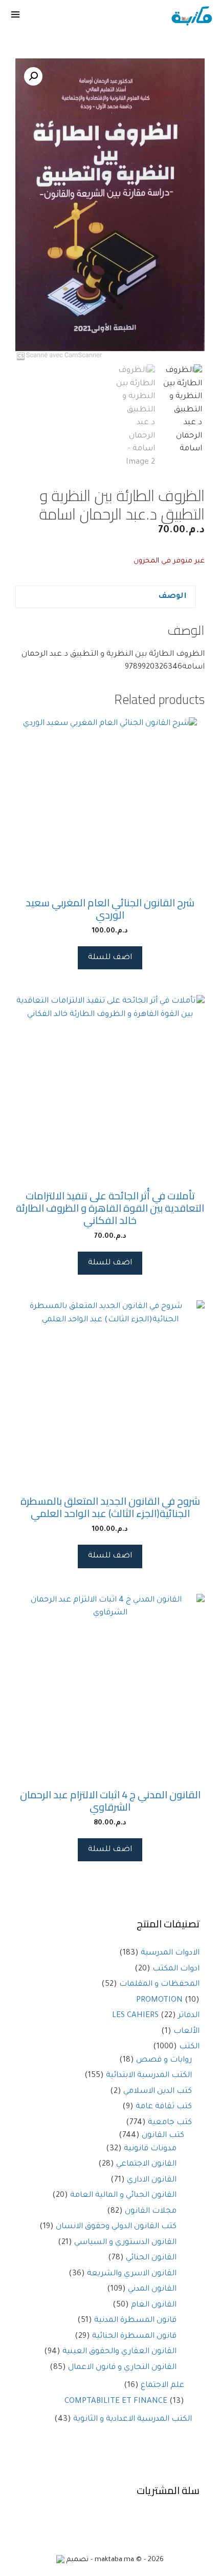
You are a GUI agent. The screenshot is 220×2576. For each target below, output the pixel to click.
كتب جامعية (170, 2123)
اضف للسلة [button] (110, 958)
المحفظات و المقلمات (159, 1985)
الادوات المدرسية (170, 1953)
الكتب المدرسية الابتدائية (149, 2076)
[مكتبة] (192, 16)
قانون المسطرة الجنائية (134, 2336)
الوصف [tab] (172, 597)
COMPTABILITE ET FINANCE (116, 2402)
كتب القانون (163, 2136)
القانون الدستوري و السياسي (125, 2243)
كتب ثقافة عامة (164, 2107)
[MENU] (16, 16)
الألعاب (186, 2032)
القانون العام (154, 2305)
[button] (33, 76)
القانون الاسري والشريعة (132, 2274)
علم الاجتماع (162, 2386)
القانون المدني (152, 2289)
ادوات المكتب (176, 1969)
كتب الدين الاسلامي (158, 2092)
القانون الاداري (152, 2180)
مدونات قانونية (150, 2149)
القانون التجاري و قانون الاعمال (122, 2368)
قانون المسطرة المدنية (135, 2321)
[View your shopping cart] (45, 16)
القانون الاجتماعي (146, 2164)
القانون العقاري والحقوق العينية (119, 2352)
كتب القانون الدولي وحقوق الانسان (116, 2227)
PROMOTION (159, 2000)
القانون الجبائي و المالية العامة (123, 2196)
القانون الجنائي (151, 2258)
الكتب (189, 2047)
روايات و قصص (164, 2060)
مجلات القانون (151, 2211)
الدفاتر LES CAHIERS (156, 2016)
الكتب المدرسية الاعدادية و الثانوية (133, 2419)
